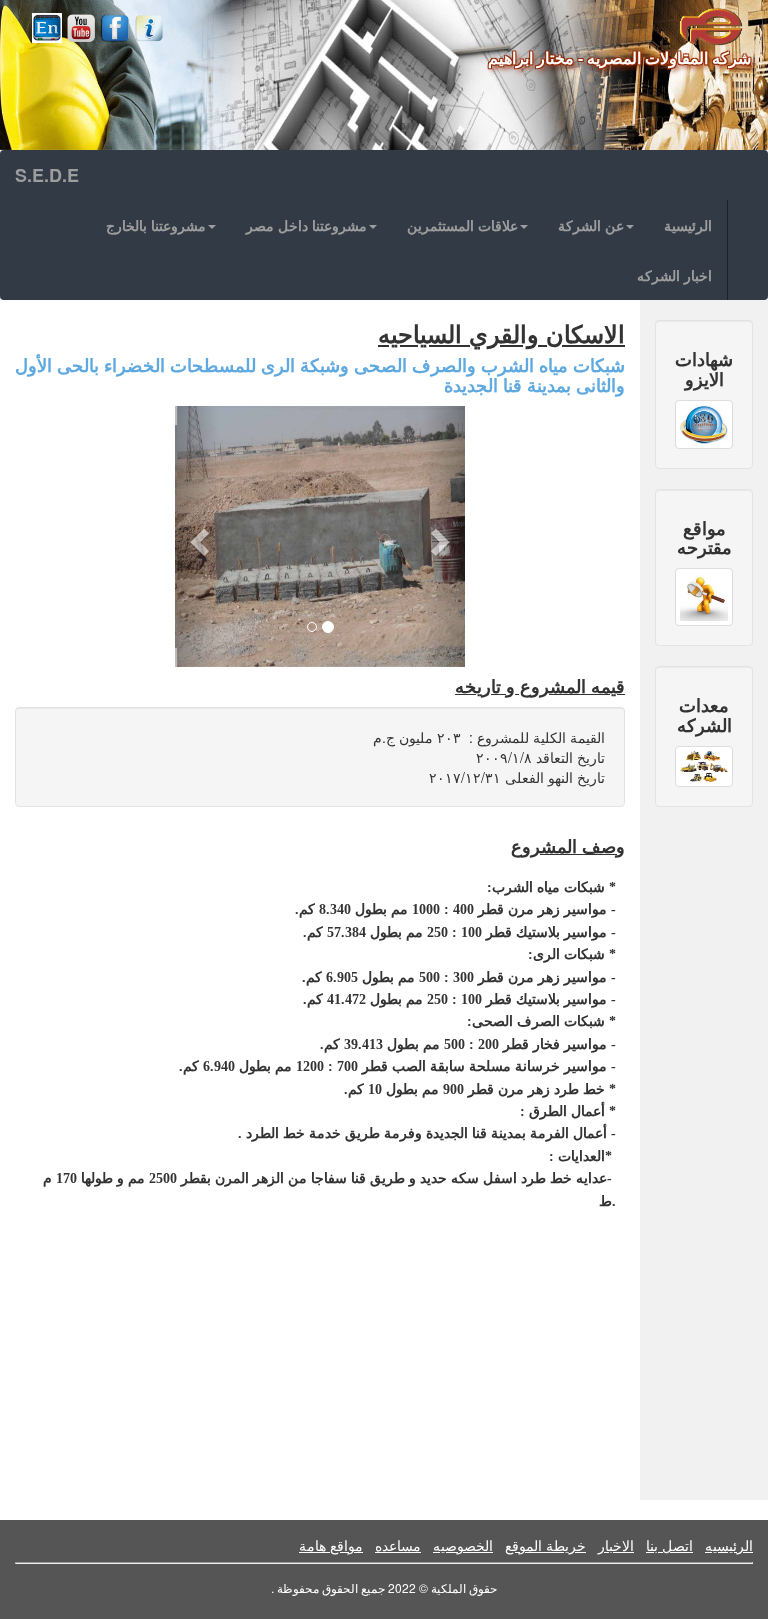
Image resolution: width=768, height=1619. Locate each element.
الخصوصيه (463, 1545)
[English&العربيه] (47, 28)
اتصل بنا (669, 1545)
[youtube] (81, 28)
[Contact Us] (149, 28)
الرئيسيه (729, 1545)
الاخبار (616, 1545)
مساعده (398, 1545)
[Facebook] (115, 28)
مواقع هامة (331, 1545)
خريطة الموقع (545, 1545)
